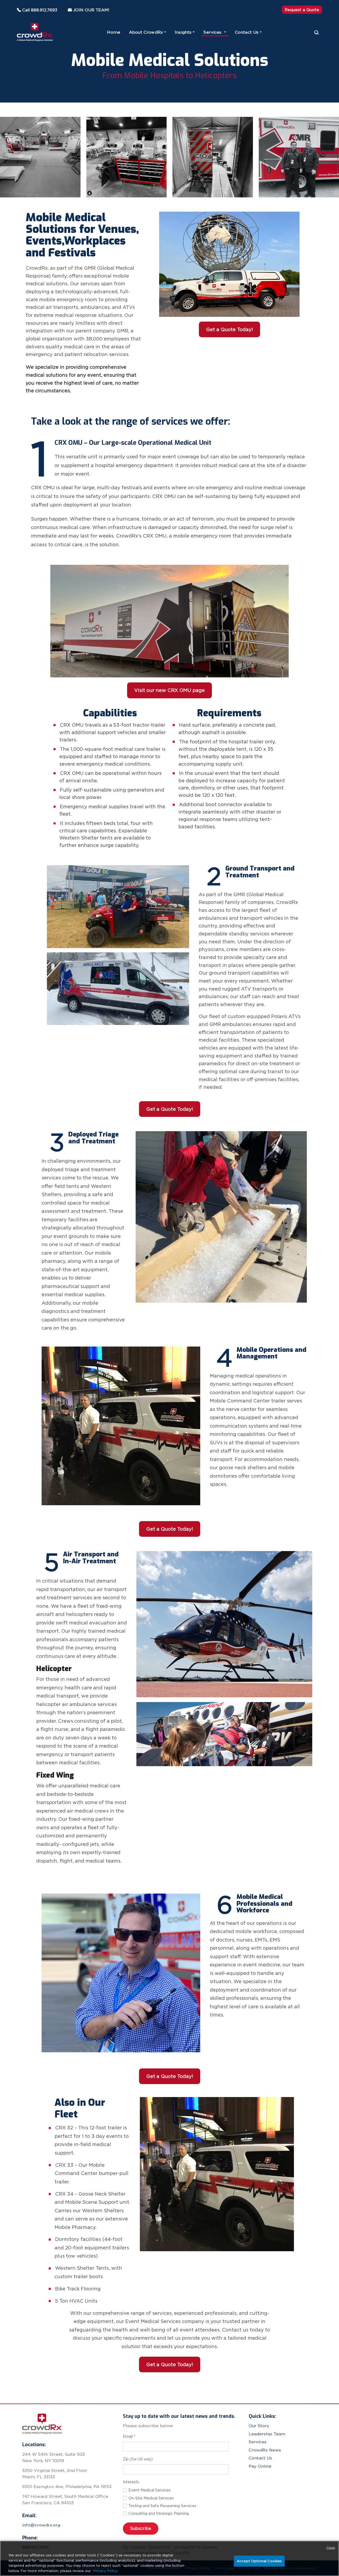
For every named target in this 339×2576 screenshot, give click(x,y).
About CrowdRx (146, 32)
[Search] (317, 32)
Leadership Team (267, 2434)
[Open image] (40, 157)
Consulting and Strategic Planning (159, 2513)
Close (331, 2548)
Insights (183, 32)
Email (129, 2436)
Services (213, 32)
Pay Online (260, 2466)
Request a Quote (302, 10)
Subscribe (141, 2528)
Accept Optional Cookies (259, 2561)
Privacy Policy (106, 2571)
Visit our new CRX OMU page (169, 690)
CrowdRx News (265, 2450)
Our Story (259, 2426)
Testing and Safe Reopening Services (162, 2506)
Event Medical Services (150, 2490)
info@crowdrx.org (41, 2525)
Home (114, 32)
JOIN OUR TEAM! (91, 10)
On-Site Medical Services (151, 2498)
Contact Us (247, 32)
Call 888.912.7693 (40, 10)
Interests (131, 2482)
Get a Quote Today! (229, 329)
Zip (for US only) (138, 2459)
